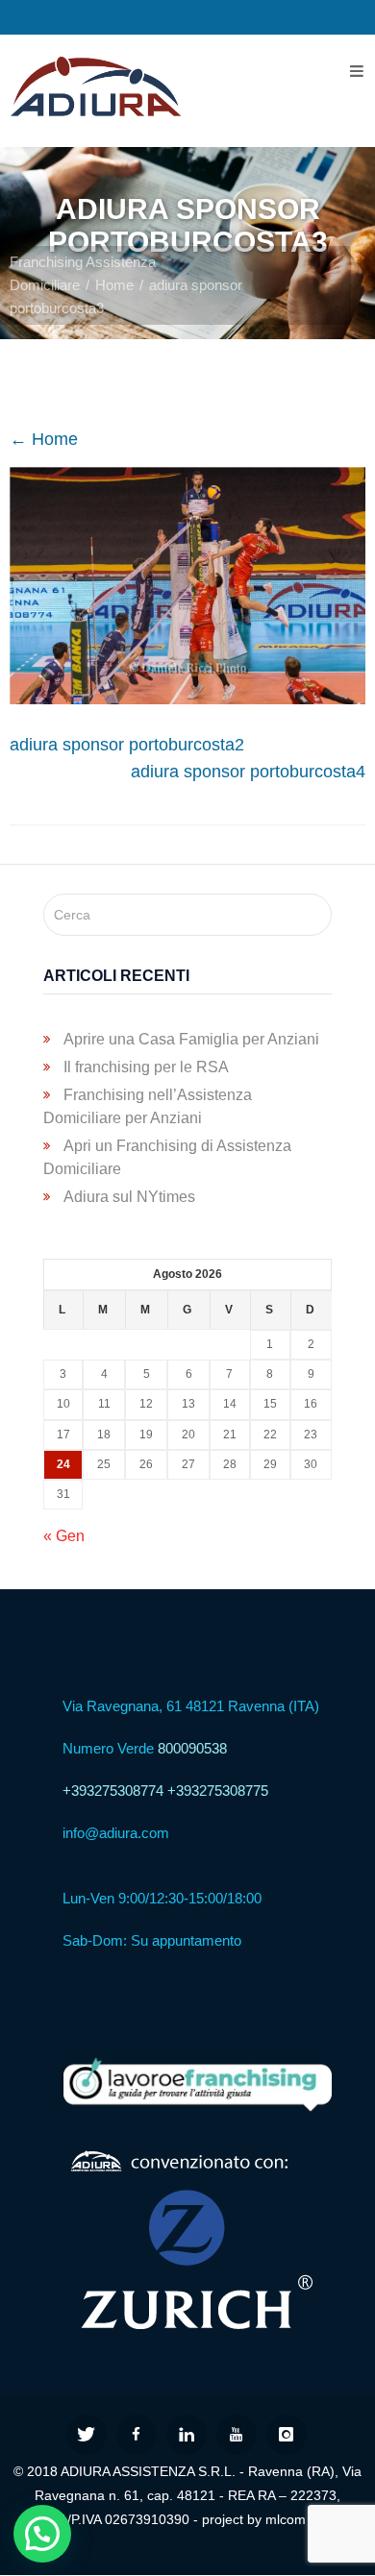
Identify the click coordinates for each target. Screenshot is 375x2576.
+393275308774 (113, 1791)
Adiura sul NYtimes (129, 1197)
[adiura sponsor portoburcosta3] (187, 699)
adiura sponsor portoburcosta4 (248, 772)
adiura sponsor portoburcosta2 (127, 745)
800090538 (192, 1748)
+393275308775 (218, 1791)
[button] (42, 2534)
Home (114, 285)
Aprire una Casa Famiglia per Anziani (191, 1039)
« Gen (64, 1536)
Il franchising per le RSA (146, 1067)
